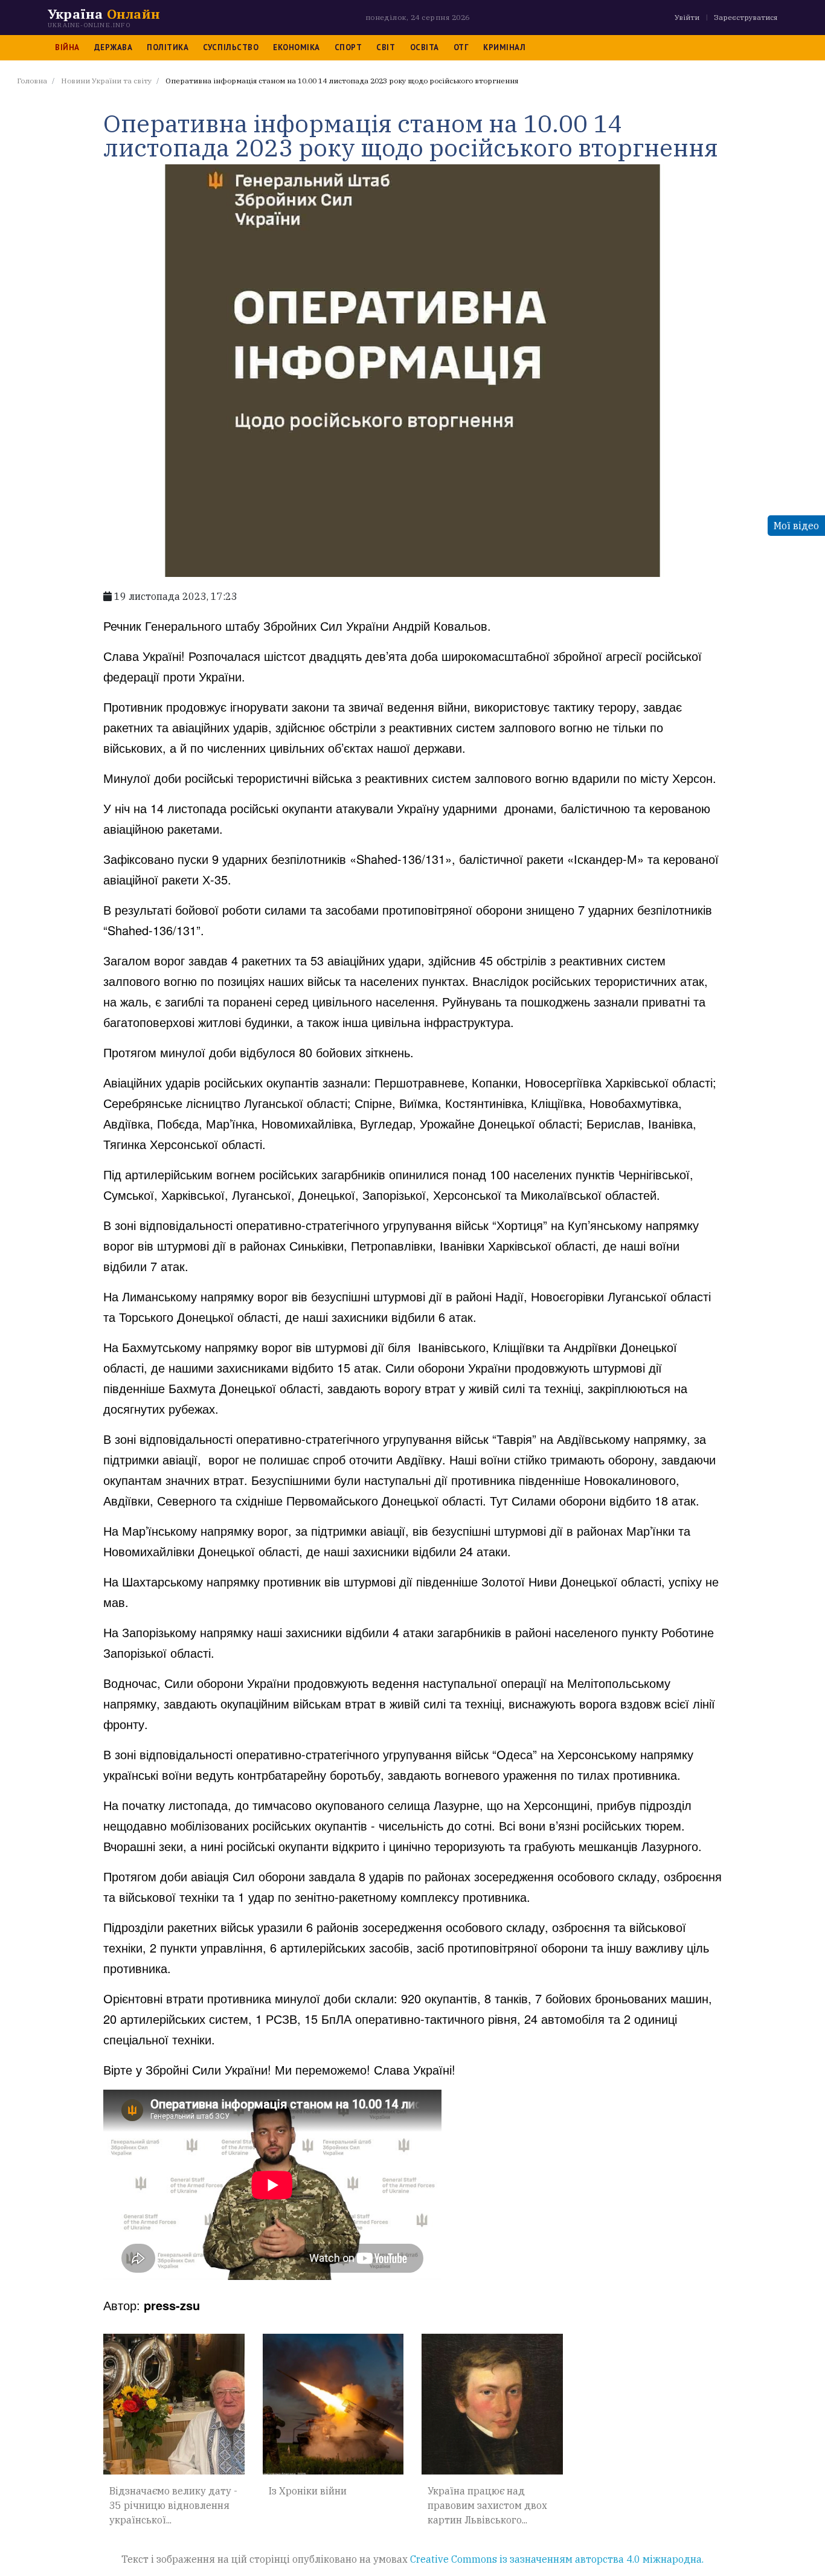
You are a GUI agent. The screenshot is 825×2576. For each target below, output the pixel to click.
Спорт (348, 47)
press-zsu (172, 2305)
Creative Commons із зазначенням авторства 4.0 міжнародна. (557, 2559)
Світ (386, 47)
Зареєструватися (746, 17)
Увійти (687, 17)
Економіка (297, 47)
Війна (67, 47)
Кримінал (504, 47)
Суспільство (231, 47)
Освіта (425, 47)
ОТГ (461, 47)
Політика (168, 47)
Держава (114, 47)
